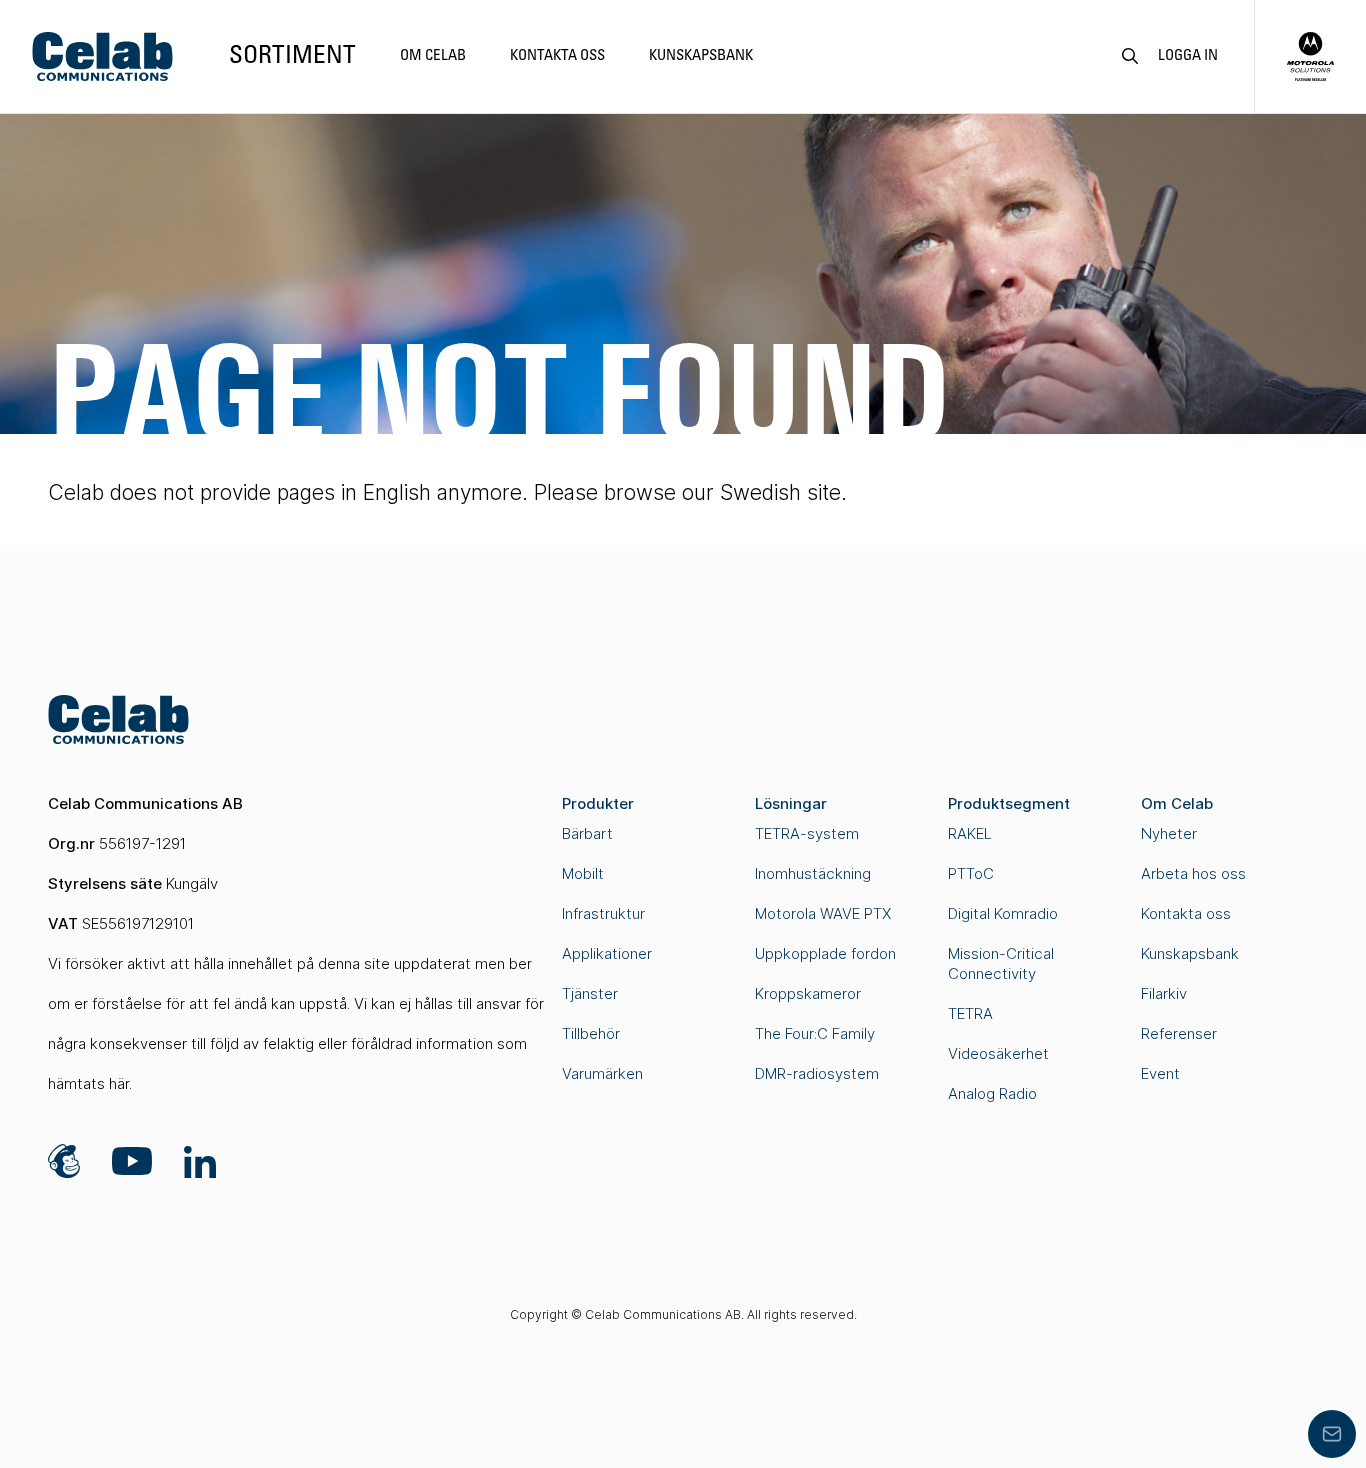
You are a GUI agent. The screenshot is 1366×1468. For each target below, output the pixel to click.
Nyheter (1169, 833)
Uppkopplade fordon (825, 953)
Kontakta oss (557, 56)
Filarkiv (1164, 993)
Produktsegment (1009, 803)
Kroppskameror (808, 993)
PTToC (971, 873)
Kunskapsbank (701, 56)
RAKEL (970, 833)
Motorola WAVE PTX (823, 913)
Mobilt (583, 873)
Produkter (598, 803)
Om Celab (433, 56)
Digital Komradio (1003, 913)
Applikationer (607, 953)
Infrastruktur (603, 913)
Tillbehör (591, 1033)
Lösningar (791, 803)
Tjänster (590, 993)
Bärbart (587, 833)
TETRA (970, 1013)
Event (1160, 1073)
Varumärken (602, 1073)
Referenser (1179, 1033)
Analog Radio (992, 1093)
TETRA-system (807, 833)
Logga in (1188, 56)
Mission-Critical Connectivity (1001, 963)
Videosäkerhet (998, 1053)
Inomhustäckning (813, 873)
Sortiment (292, 56)
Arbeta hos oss (1193, 873)
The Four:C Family (815, 1033)
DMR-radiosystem (817, 1073)
